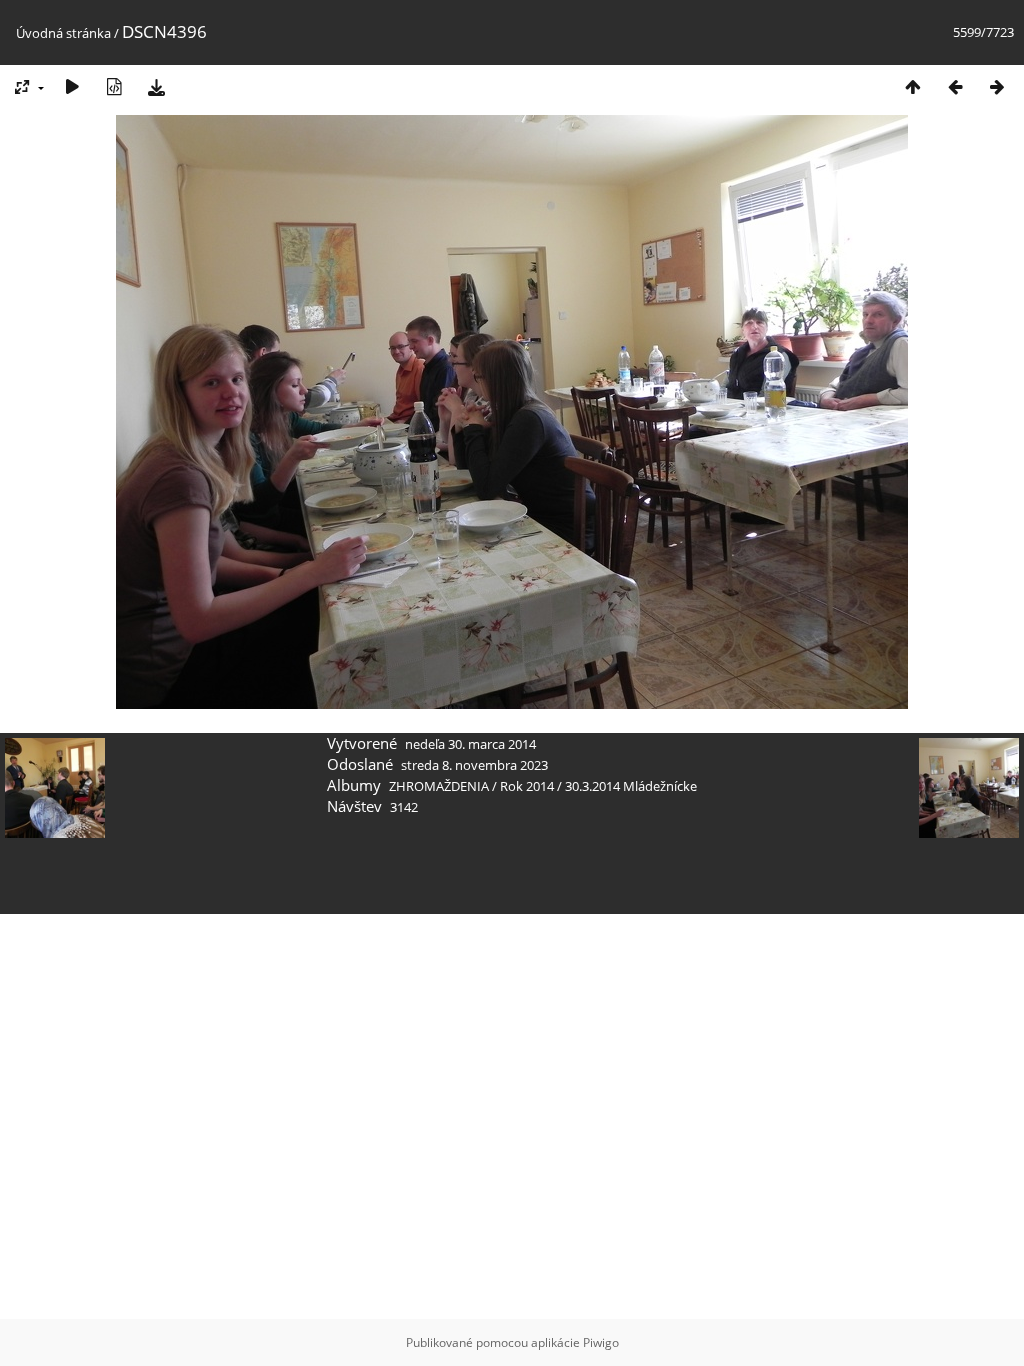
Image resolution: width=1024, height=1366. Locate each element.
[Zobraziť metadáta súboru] (114, 86)
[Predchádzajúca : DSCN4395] (955, 86)
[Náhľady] (913, 86)
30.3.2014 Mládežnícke (631, 786)
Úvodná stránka (63, 33)
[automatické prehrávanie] (72, 86)
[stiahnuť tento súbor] (156, 86)
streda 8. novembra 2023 (474, 765)
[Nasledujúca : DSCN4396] (997, 86)
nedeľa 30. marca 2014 (470, 744)
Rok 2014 (527, 786)
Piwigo (601, 1342)
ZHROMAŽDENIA (439, 786)
